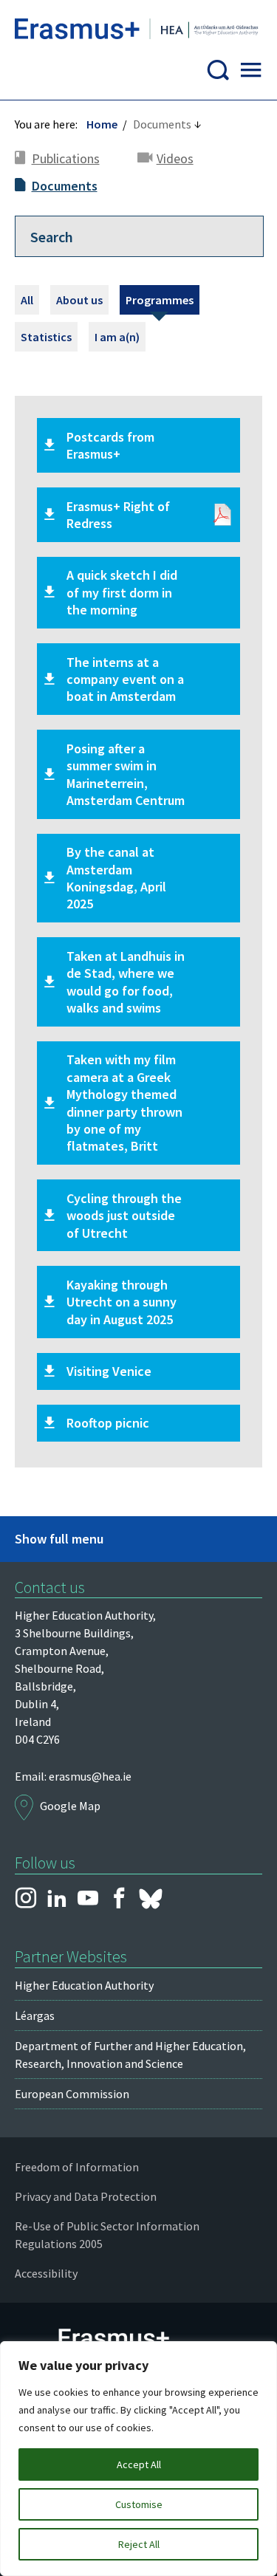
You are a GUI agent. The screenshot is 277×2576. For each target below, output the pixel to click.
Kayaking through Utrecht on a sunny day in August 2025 (122, 1302)
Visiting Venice (109, 1371)
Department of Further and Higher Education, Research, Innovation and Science (130, 2055)
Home (102, 124)
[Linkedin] (57, 1899)
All (27, 300)
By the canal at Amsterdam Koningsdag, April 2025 (116, 878)
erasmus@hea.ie (90, 1776)
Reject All (139, 2544)
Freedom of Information (77, 2167)
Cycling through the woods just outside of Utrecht (124, 1216)
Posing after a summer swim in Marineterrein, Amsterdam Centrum (126, 774)
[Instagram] (26, 1899)
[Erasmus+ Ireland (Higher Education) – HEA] (138, 31)
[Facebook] (119, 1899)
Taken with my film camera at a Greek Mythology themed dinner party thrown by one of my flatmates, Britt (124, 1103)
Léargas (35, 2015)
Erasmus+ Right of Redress (118, 515)
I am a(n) (117, 337)
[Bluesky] (151, 1899)
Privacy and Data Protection (86, 2196)
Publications (66, 158)
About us (79, 300)
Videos (175, 158)
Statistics (46, 337)
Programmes (160, 300)
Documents (65, 186)
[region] (138, 2459)
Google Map (70, 1806)
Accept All (139, 2464)
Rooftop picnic (108, 1423)
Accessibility (46, 2273)
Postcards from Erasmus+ (110, 445)
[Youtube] (88, 1899)
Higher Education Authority (84, 1985)
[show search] (218, 74)
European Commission (72, 2094)
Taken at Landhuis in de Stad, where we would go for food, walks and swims (126, 982)
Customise (139, 2504)
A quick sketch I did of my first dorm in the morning (122, 592)
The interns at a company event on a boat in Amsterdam (125, 679)
